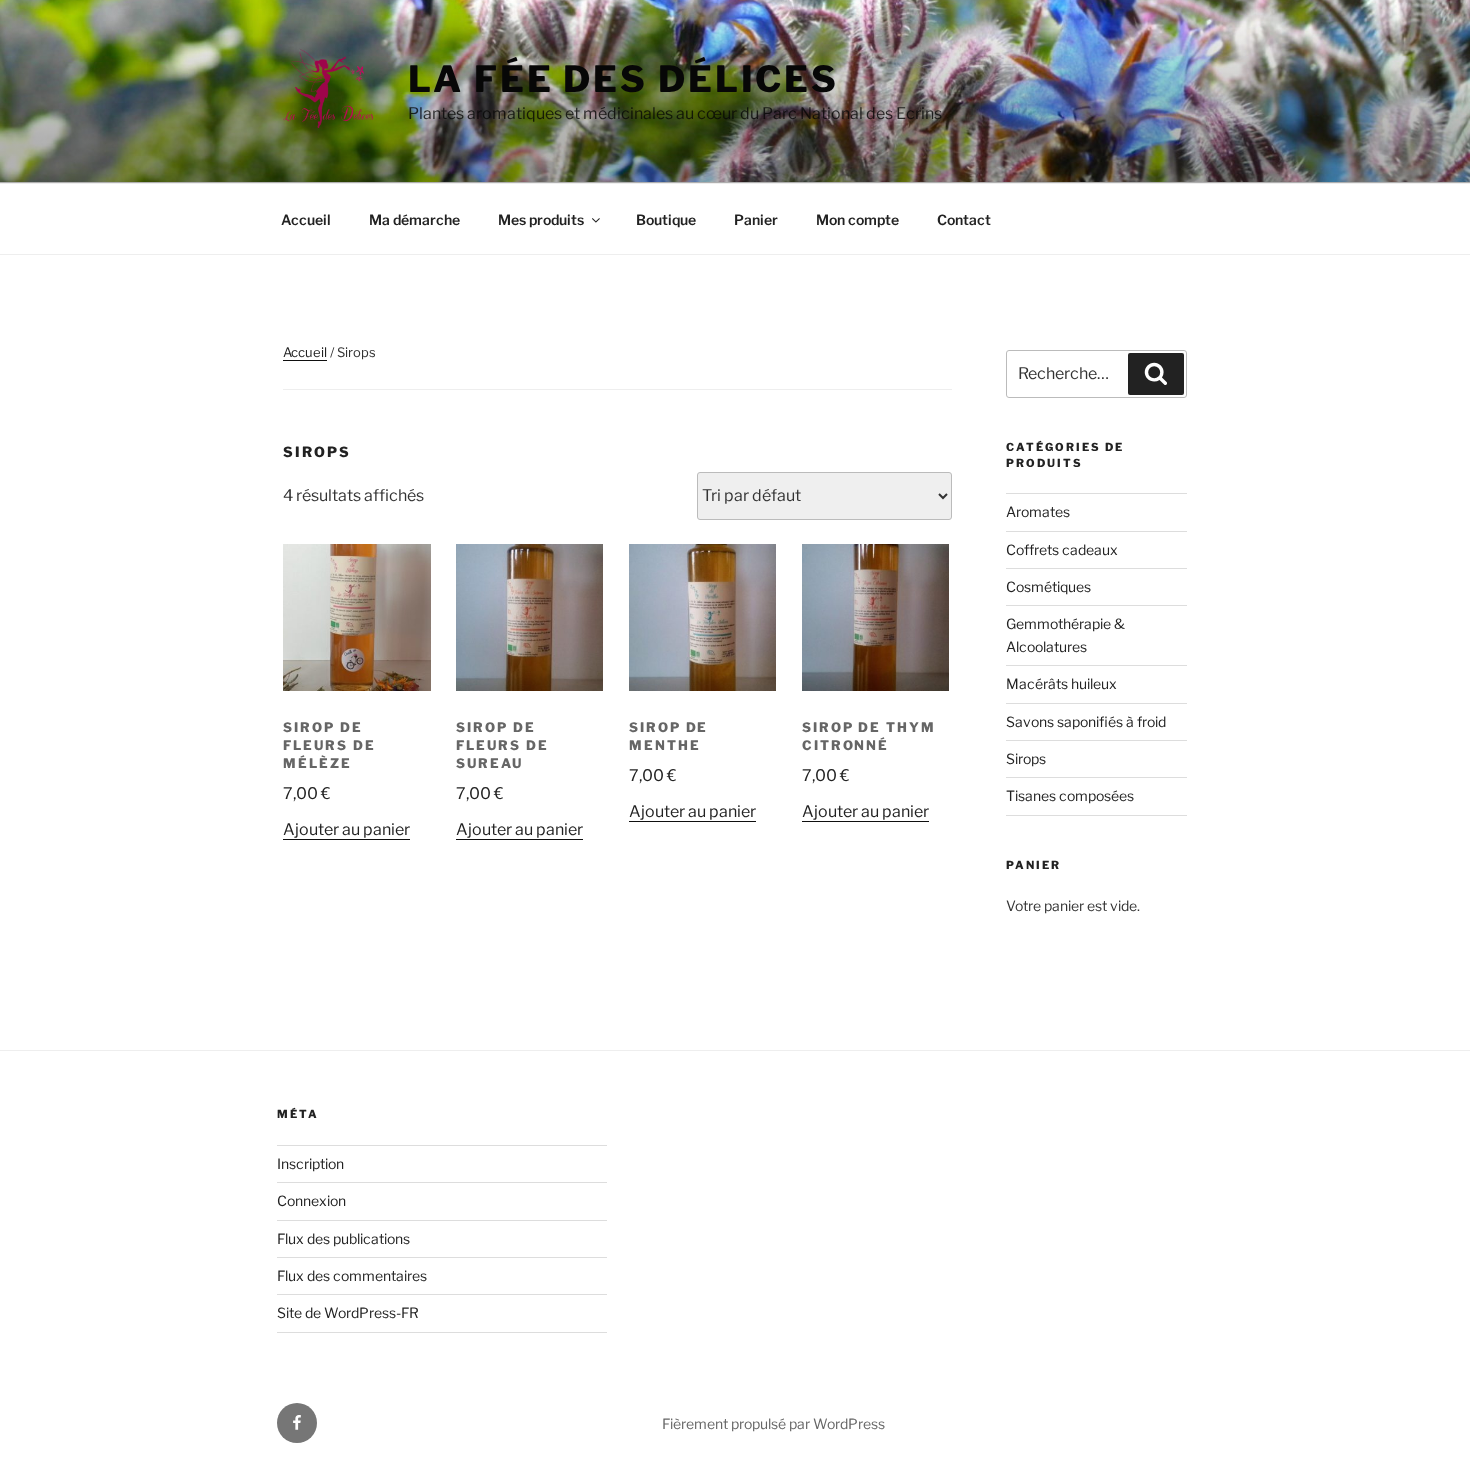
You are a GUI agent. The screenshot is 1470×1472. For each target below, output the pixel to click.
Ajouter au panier (346, 829)
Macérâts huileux (1061, 683)
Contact (964, 219)
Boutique (666, 219)
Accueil (306, 219)
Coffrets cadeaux (1062, 549)
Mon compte (857, 219)
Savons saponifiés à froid (1086, 721)
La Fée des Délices (623, 79)
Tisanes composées (1070, 795)
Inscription (310, 1163)
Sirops (1026, 758)
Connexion (311, 1200)
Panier (756, 219)
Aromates (1038, 511)
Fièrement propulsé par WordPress (773, 1423)
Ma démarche (414, 219)
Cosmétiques (1048, 586)
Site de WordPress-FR (348, 1312)
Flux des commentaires (352, 1275)
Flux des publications (343, 1238)
